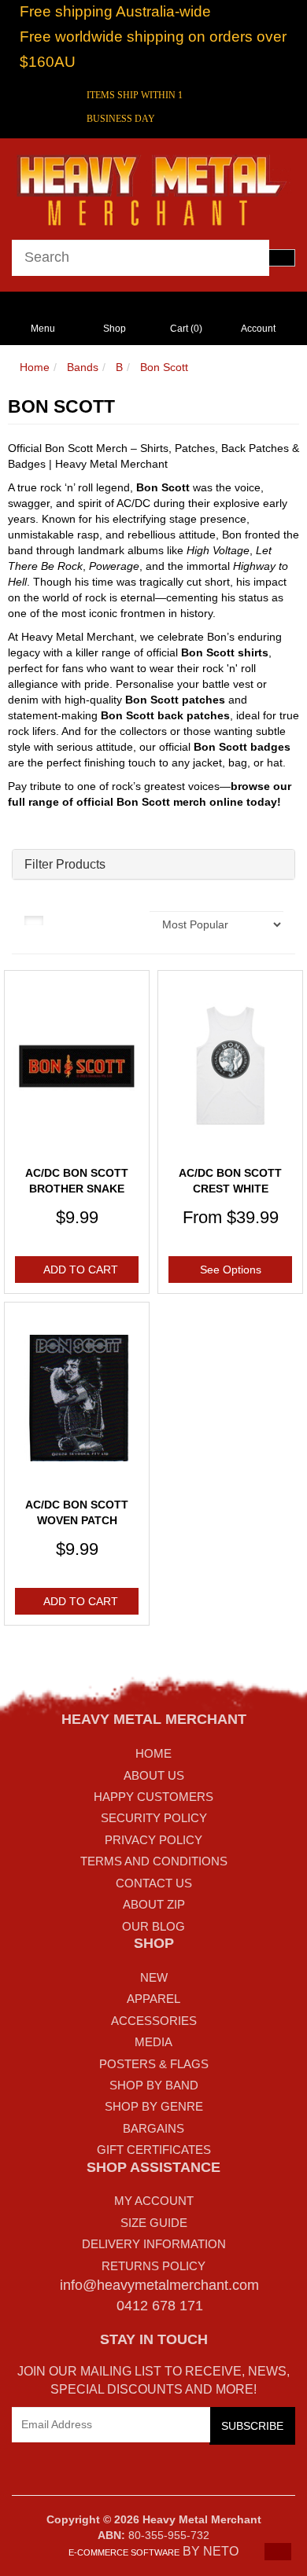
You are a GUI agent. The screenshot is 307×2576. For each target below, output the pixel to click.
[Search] (282, 258)
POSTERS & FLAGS (154, 2064)
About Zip (154, 1904)
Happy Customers (153, 1797)
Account (258, 329)
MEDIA (153, 2042)
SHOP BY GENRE (154, 2106)
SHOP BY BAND (154, 2085)
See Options (231, 1270)
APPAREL (153, 1999)
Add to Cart (81, 1270)
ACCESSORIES (154, 2021)
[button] (278, 2552)
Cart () (186, 329)
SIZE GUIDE (154, 2223)
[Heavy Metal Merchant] (153, 188)
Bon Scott (164, 367)
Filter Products (65, 864)
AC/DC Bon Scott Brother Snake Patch (77, 1188)
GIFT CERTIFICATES (154, 2150)
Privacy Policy (153, 1840)
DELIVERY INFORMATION (154, 2244)
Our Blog (153, 1926)
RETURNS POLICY (153, 2266)
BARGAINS (153, 2128)
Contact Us (154, 1883)
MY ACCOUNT (154, 2201)
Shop (115, 329)
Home (35, 367)
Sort (128, 919)
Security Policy (154, 1818)
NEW (154, 1977)
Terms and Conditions (154, 1861)
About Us (154, 1775)
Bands (83, 367)
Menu (43, 329)
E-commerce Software (124, 2552)
